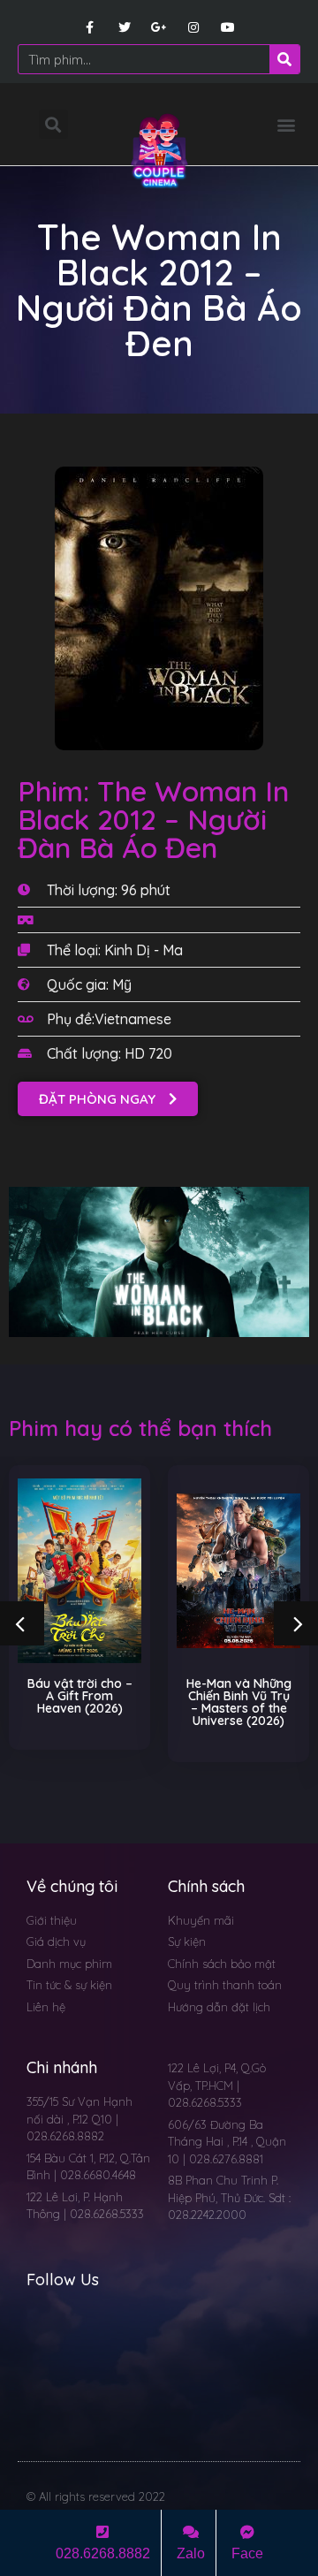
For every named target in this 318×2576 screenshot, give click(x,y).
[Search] (284, 59)
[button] (286, 124)
